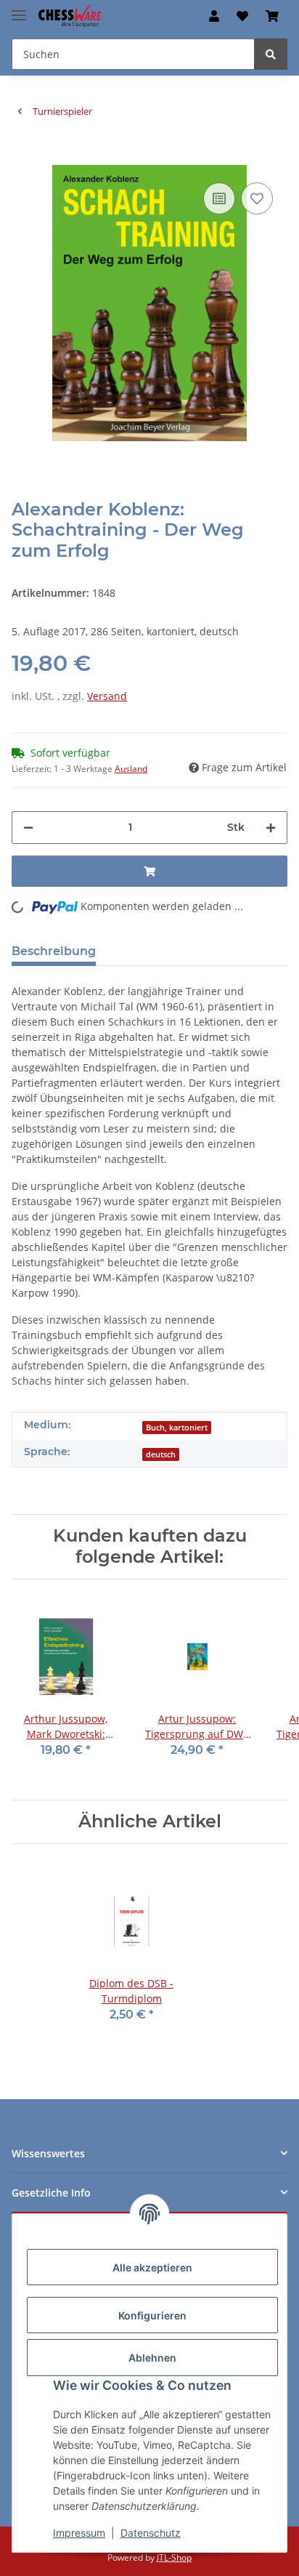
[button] (214, 16)
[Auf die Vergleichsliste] (219, 198)
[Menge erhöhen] (271, 828)
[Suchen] (271, 54)
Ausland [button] (131, 769)
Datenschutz (151, 2533)
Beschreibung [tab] (54, 951)
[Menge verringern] (28, 828)
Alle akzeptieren (152, 2267)
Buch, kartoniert (177, 1428)
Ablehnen (152, 2358)
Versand (107, 696)
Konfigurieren (152, 2315)
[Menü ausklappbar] (19, 9)
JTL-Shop (174, 2557)
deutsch (161, 1454)
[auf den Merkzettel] (257, 198)
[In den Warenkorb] (23, 157)
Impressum (79, 2533)
